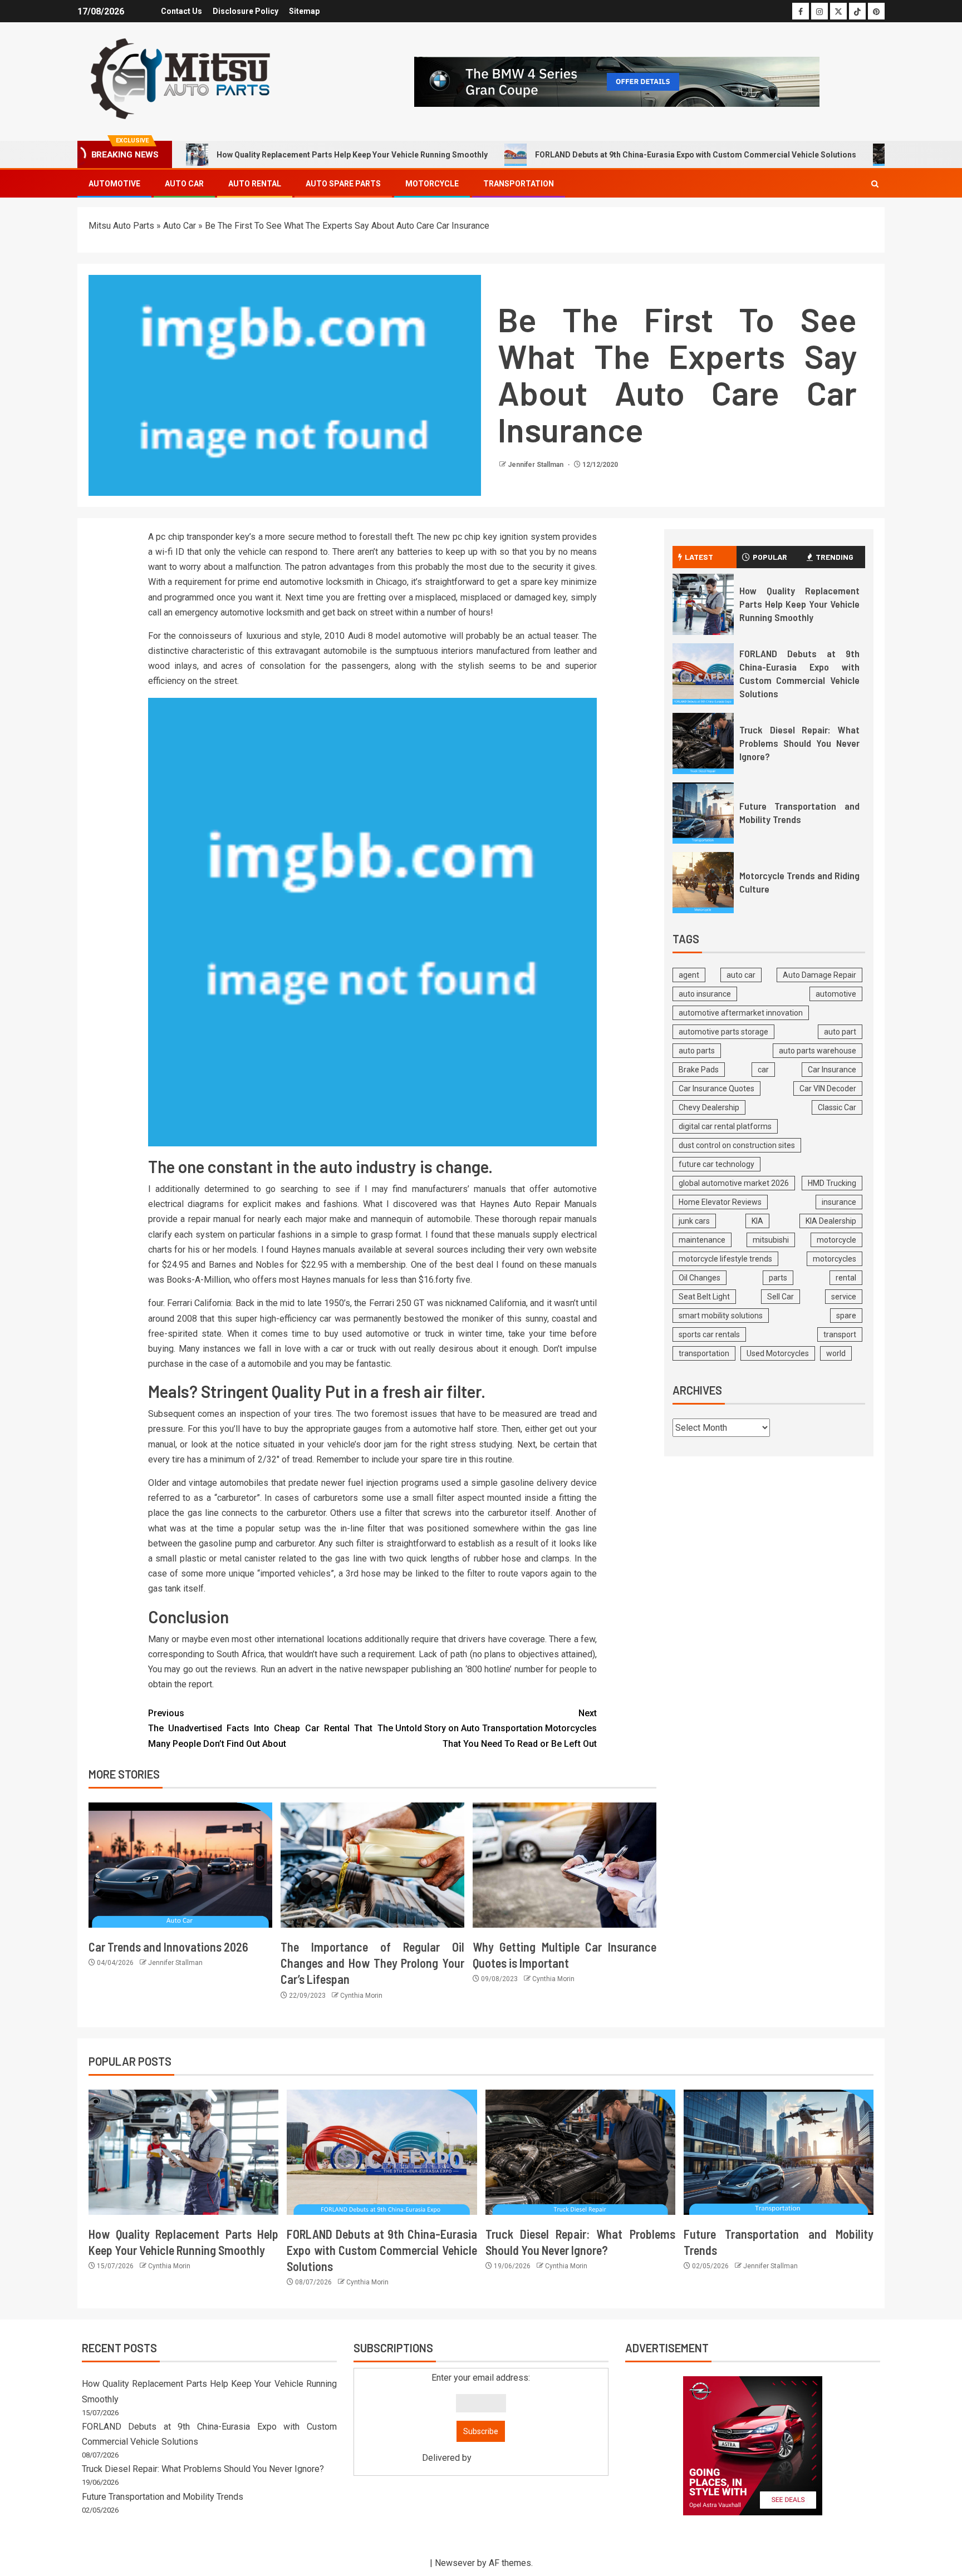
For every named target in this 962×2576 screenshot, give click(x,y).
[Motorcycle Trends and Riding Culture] (703, 883)
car (763, 1070)
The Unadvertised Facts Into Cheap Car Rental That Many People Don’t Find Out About (260, 1728)
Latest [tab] (699, 557)
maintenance (702, 1240)
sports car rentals (709, 1334)
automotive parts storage (723, 1032)
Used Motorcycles (778, 1353)
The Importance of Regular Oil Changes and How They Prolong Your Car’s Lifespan (372, 1963)
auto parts (697, 1051)
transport (840, 1334)
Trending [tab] (835, 557)
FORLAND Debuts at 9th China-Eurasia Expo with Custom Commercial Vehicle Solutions (696, 155)
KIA (757, 1221)
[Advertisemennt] (617, 81)
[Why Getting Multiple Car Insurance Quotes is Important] (565, 1865)
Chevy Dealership (709, 1107)
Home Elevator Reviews (720, 1202)
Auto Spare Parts (343, 184)
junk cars (694, 1221)
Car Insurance (832, 1070)
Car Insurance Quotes (716, 1088)
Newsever (455, 2563)
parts (778, 1278)
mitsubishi (771, 1240)
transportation (704, 1353)
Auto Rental (255, 184)
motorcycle (836, 1240)
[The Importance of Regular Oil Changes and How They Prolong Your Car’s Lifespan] (372, 1865)
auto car (741, 975)
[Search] (875, 184)
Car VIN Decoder (828, 1088)
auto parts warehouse (818, 1051)
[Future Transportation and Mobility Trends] (703, 813)
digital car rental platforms (725, 1126)
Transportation (519, 184)
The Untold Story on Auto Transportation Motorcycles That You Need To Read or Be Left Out (487, 1728)
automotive (836, 994)
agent (689, 975)
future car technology (716, 1164)
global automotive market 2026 (734, 1183)
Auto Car (184, 184)
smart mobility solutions (721, 1316)
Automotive (114, 184)
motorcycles (835, 1259)
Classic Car (837, 1107)
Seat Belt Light (704, 1297)
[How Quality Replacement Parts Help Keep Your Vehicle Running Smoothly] (703, 604)
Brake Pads (699, 1070)
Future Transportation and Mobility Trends (163, 2497)
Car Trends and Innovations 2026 (168, 1947)
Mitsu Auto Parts (121, 226)
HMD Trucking (832, 1183)
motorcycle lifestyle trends (725, 1259)
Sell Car (781, 1297)
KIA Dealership (831, 1221)
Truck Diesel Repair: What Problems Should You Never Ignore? (799, 743)
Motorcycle (432, 184)
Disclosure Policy (246, 11)
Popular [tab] (770, 557)
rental (846, 1278)
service (844, 1297)
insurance (839, 1202)
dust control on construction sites (737, 1145)
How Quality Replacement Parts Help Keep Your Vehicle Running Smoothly (352, 155)
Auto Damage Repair (819, 975)
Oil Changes (700, 1278)
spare (846, 1316)
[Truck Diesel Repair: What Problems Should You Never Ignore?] (703, 743)
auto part (840, 1032)
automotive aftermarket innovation (741, 1013)
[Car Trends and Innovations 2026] (180, 1865)
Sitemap (304, 11)
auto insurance (705, 994)
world (836, 1353)
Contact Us (181, 11)
